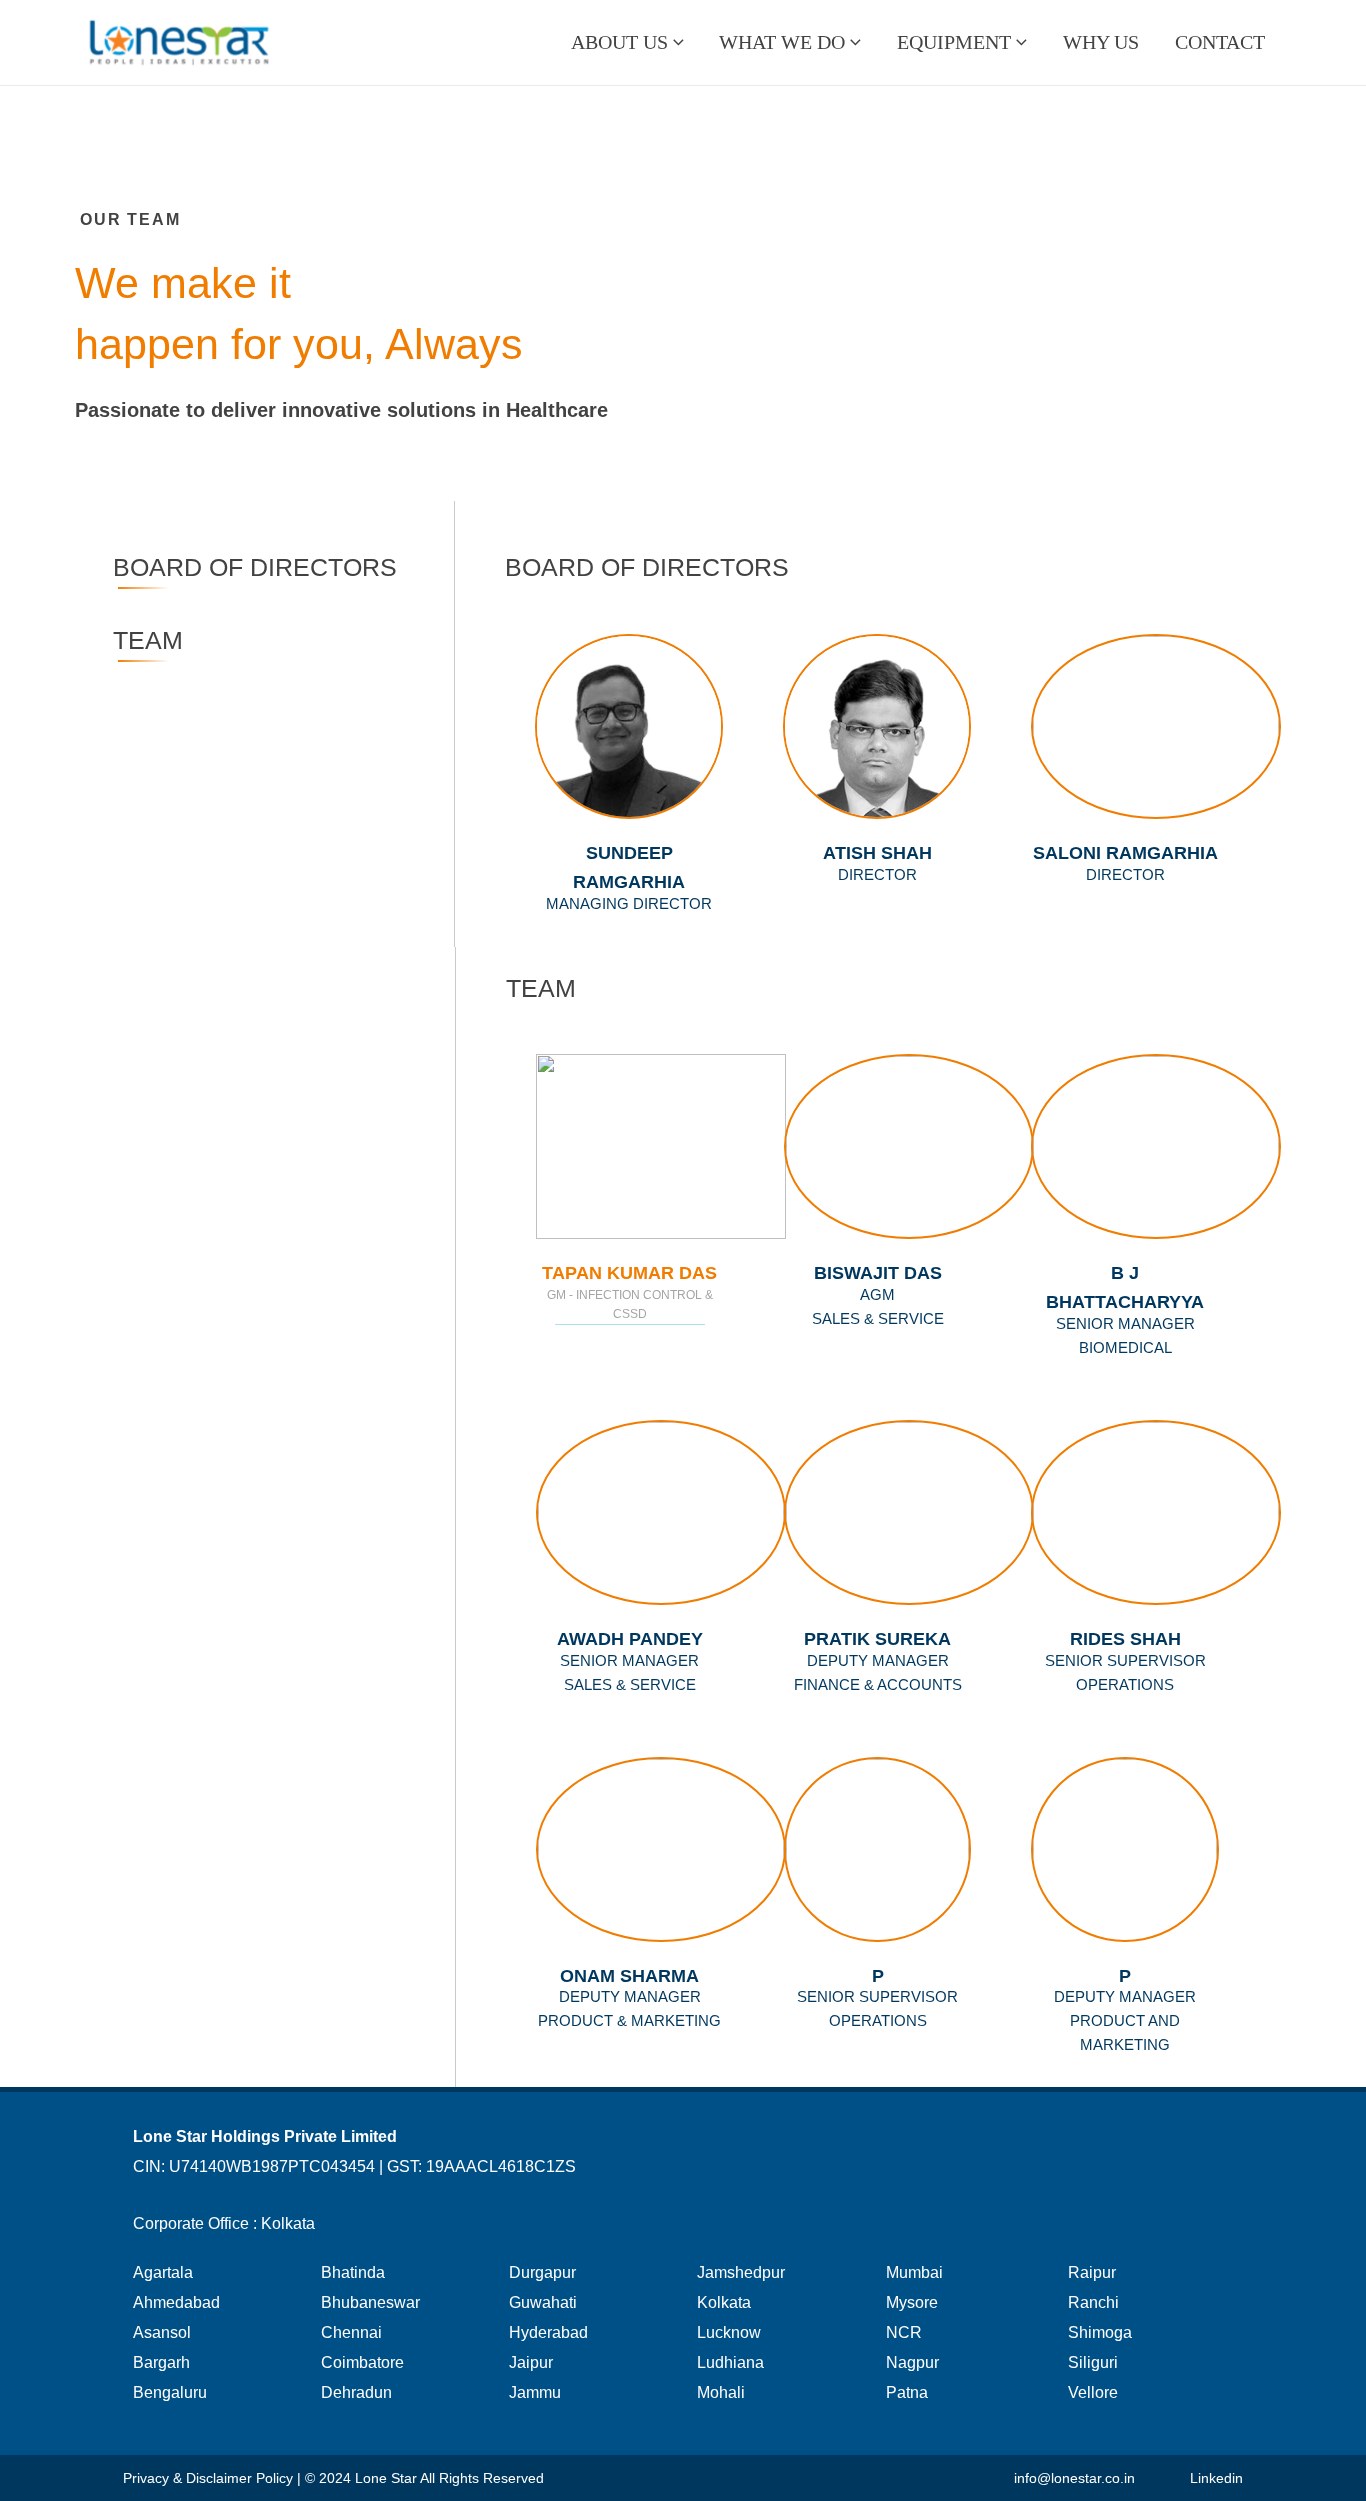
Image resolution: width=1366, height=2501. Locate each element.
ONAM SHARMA (629, 1976)
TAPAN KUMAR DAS (629, 1273)
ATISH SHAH (877, 853)
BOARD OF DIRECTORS (255, 567)
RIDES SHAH (1125, 1639)
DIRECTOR (1125, 874)
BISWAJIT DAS (878, 1273)
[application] (676, 42)
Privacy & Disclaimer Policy (208, 2478)
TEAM (148, 640)
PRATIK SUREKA (877, 1639)
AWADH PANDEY (630, 1639)
